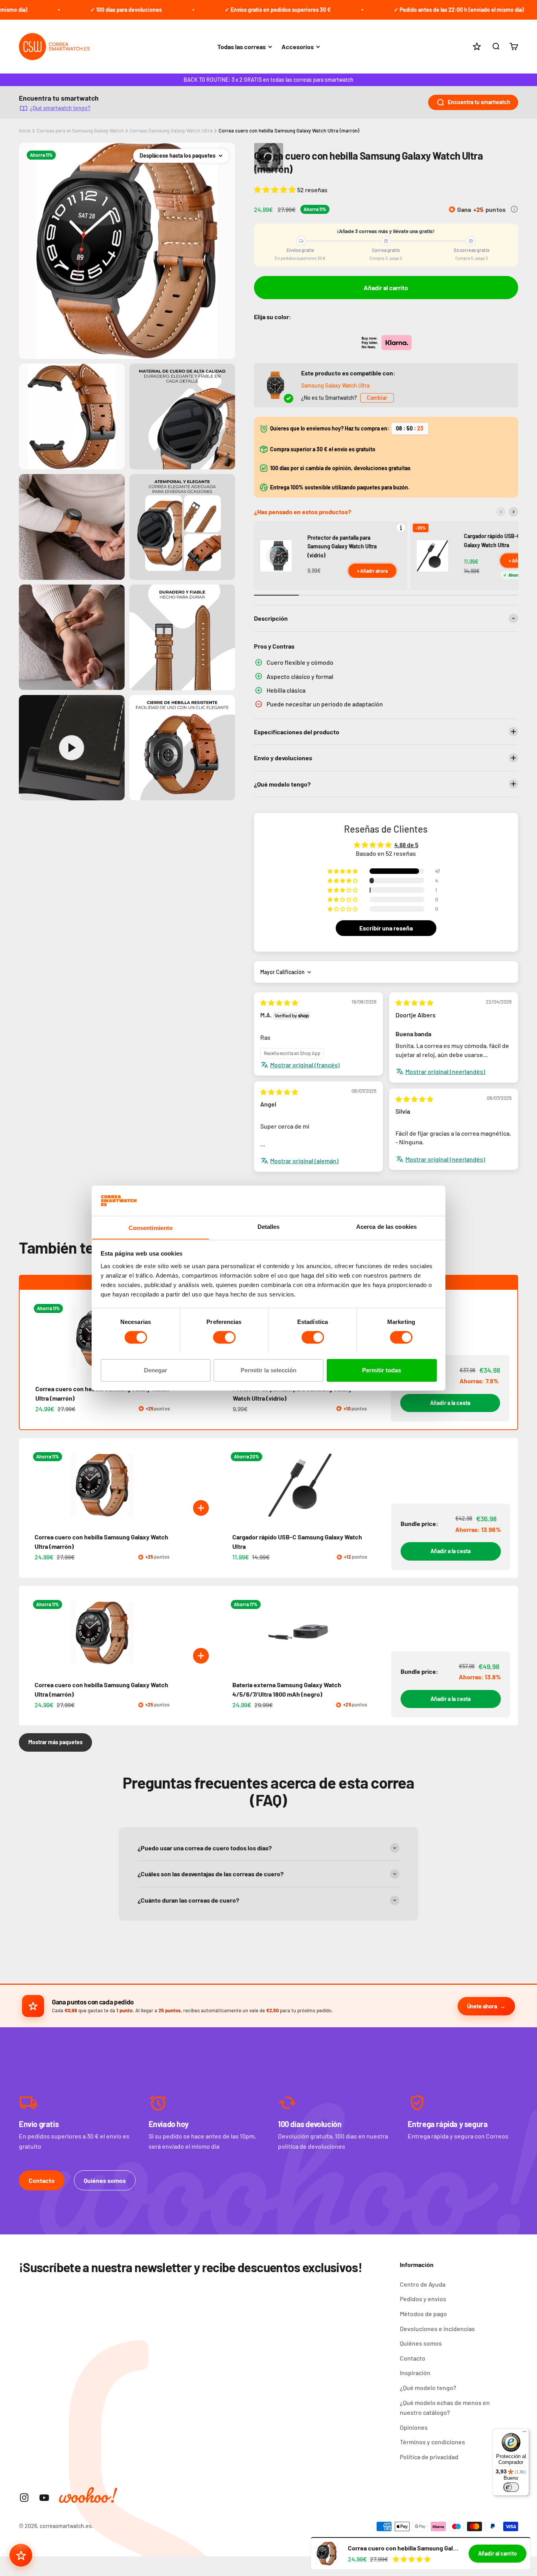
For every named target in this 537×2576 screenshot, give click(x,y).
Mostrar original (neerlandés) (445, 1071)
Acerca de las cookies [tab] (386, 1226)
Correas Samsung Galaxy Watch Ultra (171, 131)
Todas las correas (242, 47)
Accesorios (298, 47)
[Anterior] (501, 512)
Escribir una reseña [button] (386, 928)
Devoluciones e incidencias (437, 2329)
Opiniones (414, 2427)
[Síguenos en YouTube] (44, 2498)
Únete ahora (482, 2006)
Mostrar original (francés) (305, 1065)
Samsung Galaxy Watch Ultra (335, 385)
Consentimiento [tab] (151, 1227)
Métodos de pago (423, 2314)
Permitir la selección (268, 1370)
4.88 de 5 (406, 845)
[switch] (224, 1337)
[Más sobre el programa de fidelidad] (514, 209)
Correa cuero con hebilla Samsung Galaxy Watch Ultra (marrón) (289, 131)
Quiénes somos (105, 2180)
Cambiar (377, 398)
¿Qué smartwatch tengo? (60, 108)
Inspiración (415, 2373)
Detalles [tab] (269, 1226)
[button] (276, 189)
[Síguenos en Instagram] (24, 2498)
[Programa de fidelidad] (21, 2555)
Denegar (155, 1370)
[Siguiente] (513, 512)
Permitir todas (382, 1370)
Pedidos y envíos (423, 2299)
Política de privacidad (429, 2457)
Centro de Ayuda (423, 2284)
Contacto (42, 2180)
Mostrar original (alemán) (304, 1161)
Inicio (25, 131)
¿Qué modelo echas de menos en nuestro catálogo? (445, 2408)
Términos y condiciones (432, 2442)
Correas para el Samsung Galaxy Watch (80, 131)
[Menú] (524, 2433)
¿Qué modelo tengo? (428, 2388)
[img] (279, 1003)
